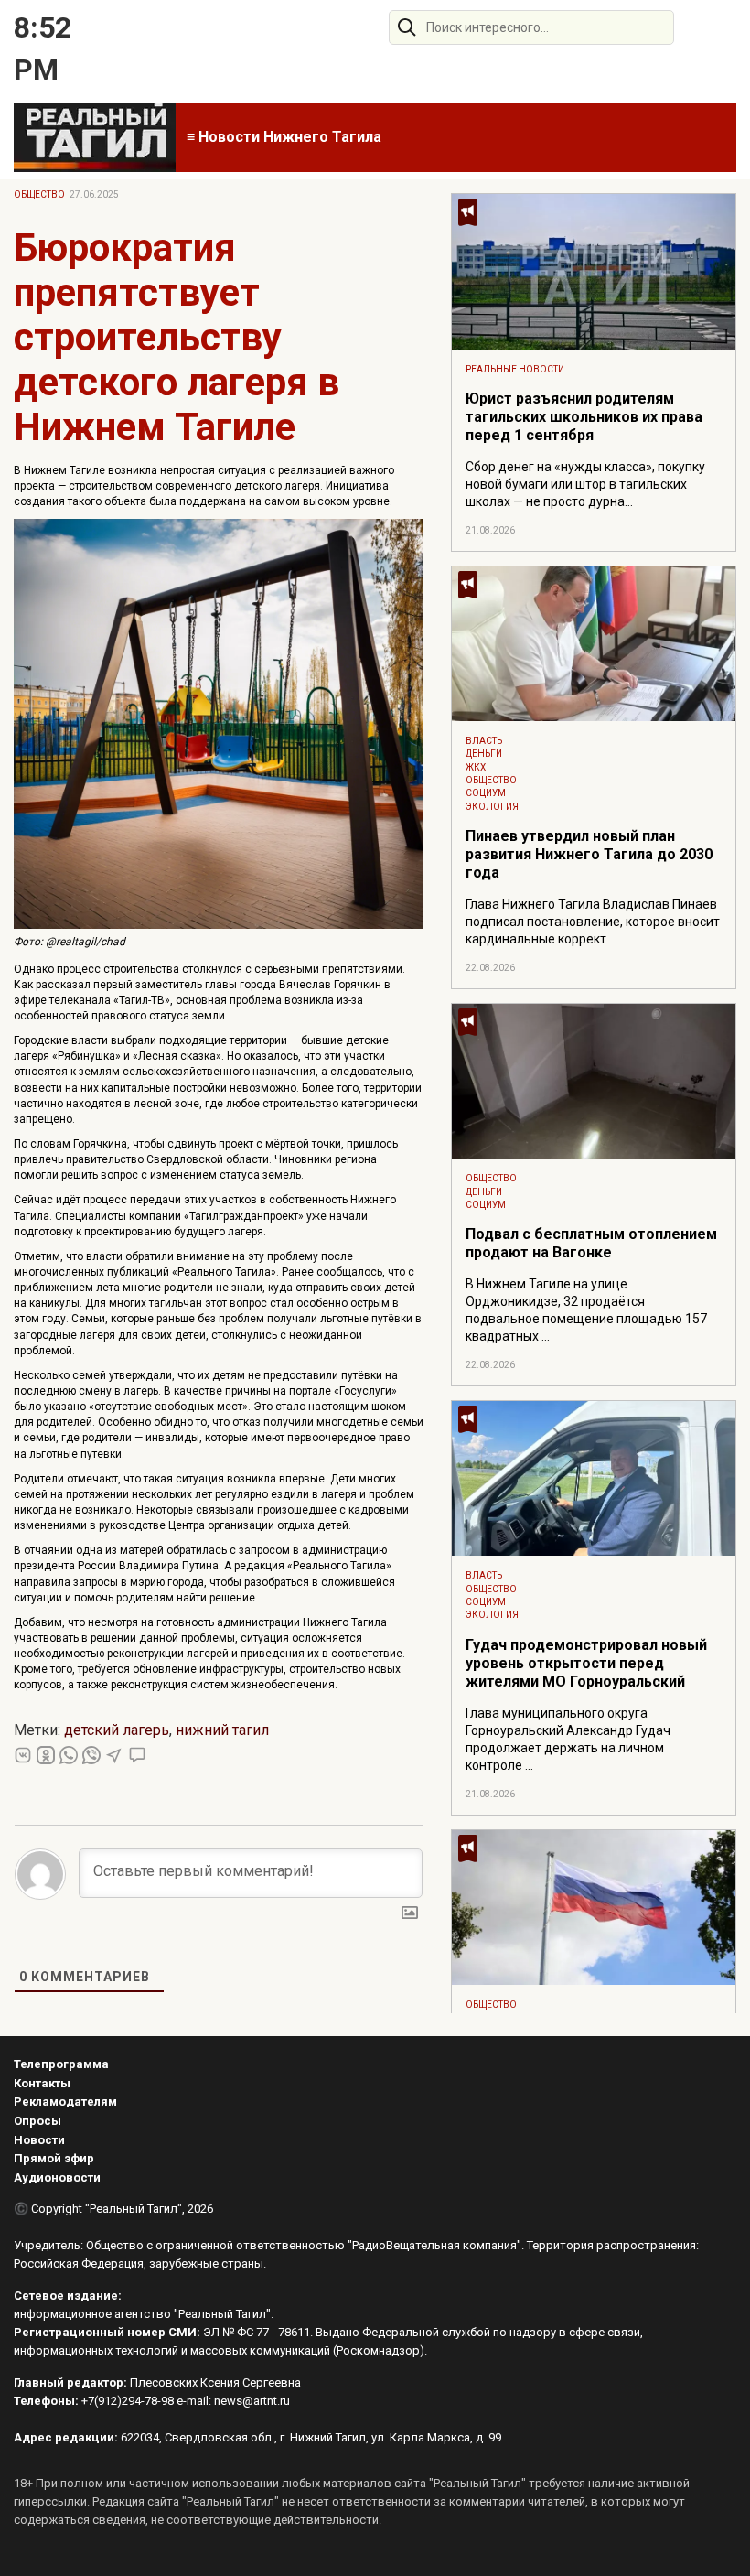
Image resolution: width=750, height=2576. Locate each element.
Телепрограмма (61, 2064)
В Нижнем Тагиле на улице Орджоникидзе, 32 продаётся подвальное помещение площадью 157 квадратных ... (586, 1310)
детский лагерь (117, 1730)
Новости (39, 2140)
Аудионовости (57, 2177)
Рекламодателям (65, 2102)
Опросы (37, 2121)
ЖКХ (476, 767)
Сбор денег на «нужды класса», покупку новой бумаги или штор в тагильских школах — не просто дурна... (585, 484)
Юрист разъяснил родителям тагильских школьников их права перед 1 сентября (584, 417)
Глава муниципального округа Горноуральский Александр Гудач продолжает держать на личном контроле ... (568, 1739)
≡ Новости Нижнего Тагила (284, 137)
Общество (39, 194)
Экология (492, 807)
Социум (486, 793)
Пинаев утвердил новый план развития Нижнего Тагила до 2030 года (589, 854)
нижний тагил (222, 1730)
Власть (484, 741)
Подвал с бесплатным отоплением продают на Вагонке (591, 1243)
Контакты (42, 2083)
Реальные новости (515, 369)
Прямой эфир (54, 2158)
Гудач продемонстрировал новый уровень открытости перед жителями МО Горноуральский (586, 1663)
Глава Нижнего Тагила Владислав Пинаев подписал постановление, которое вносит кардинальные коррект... (593, 922)
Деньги (484, 754)
